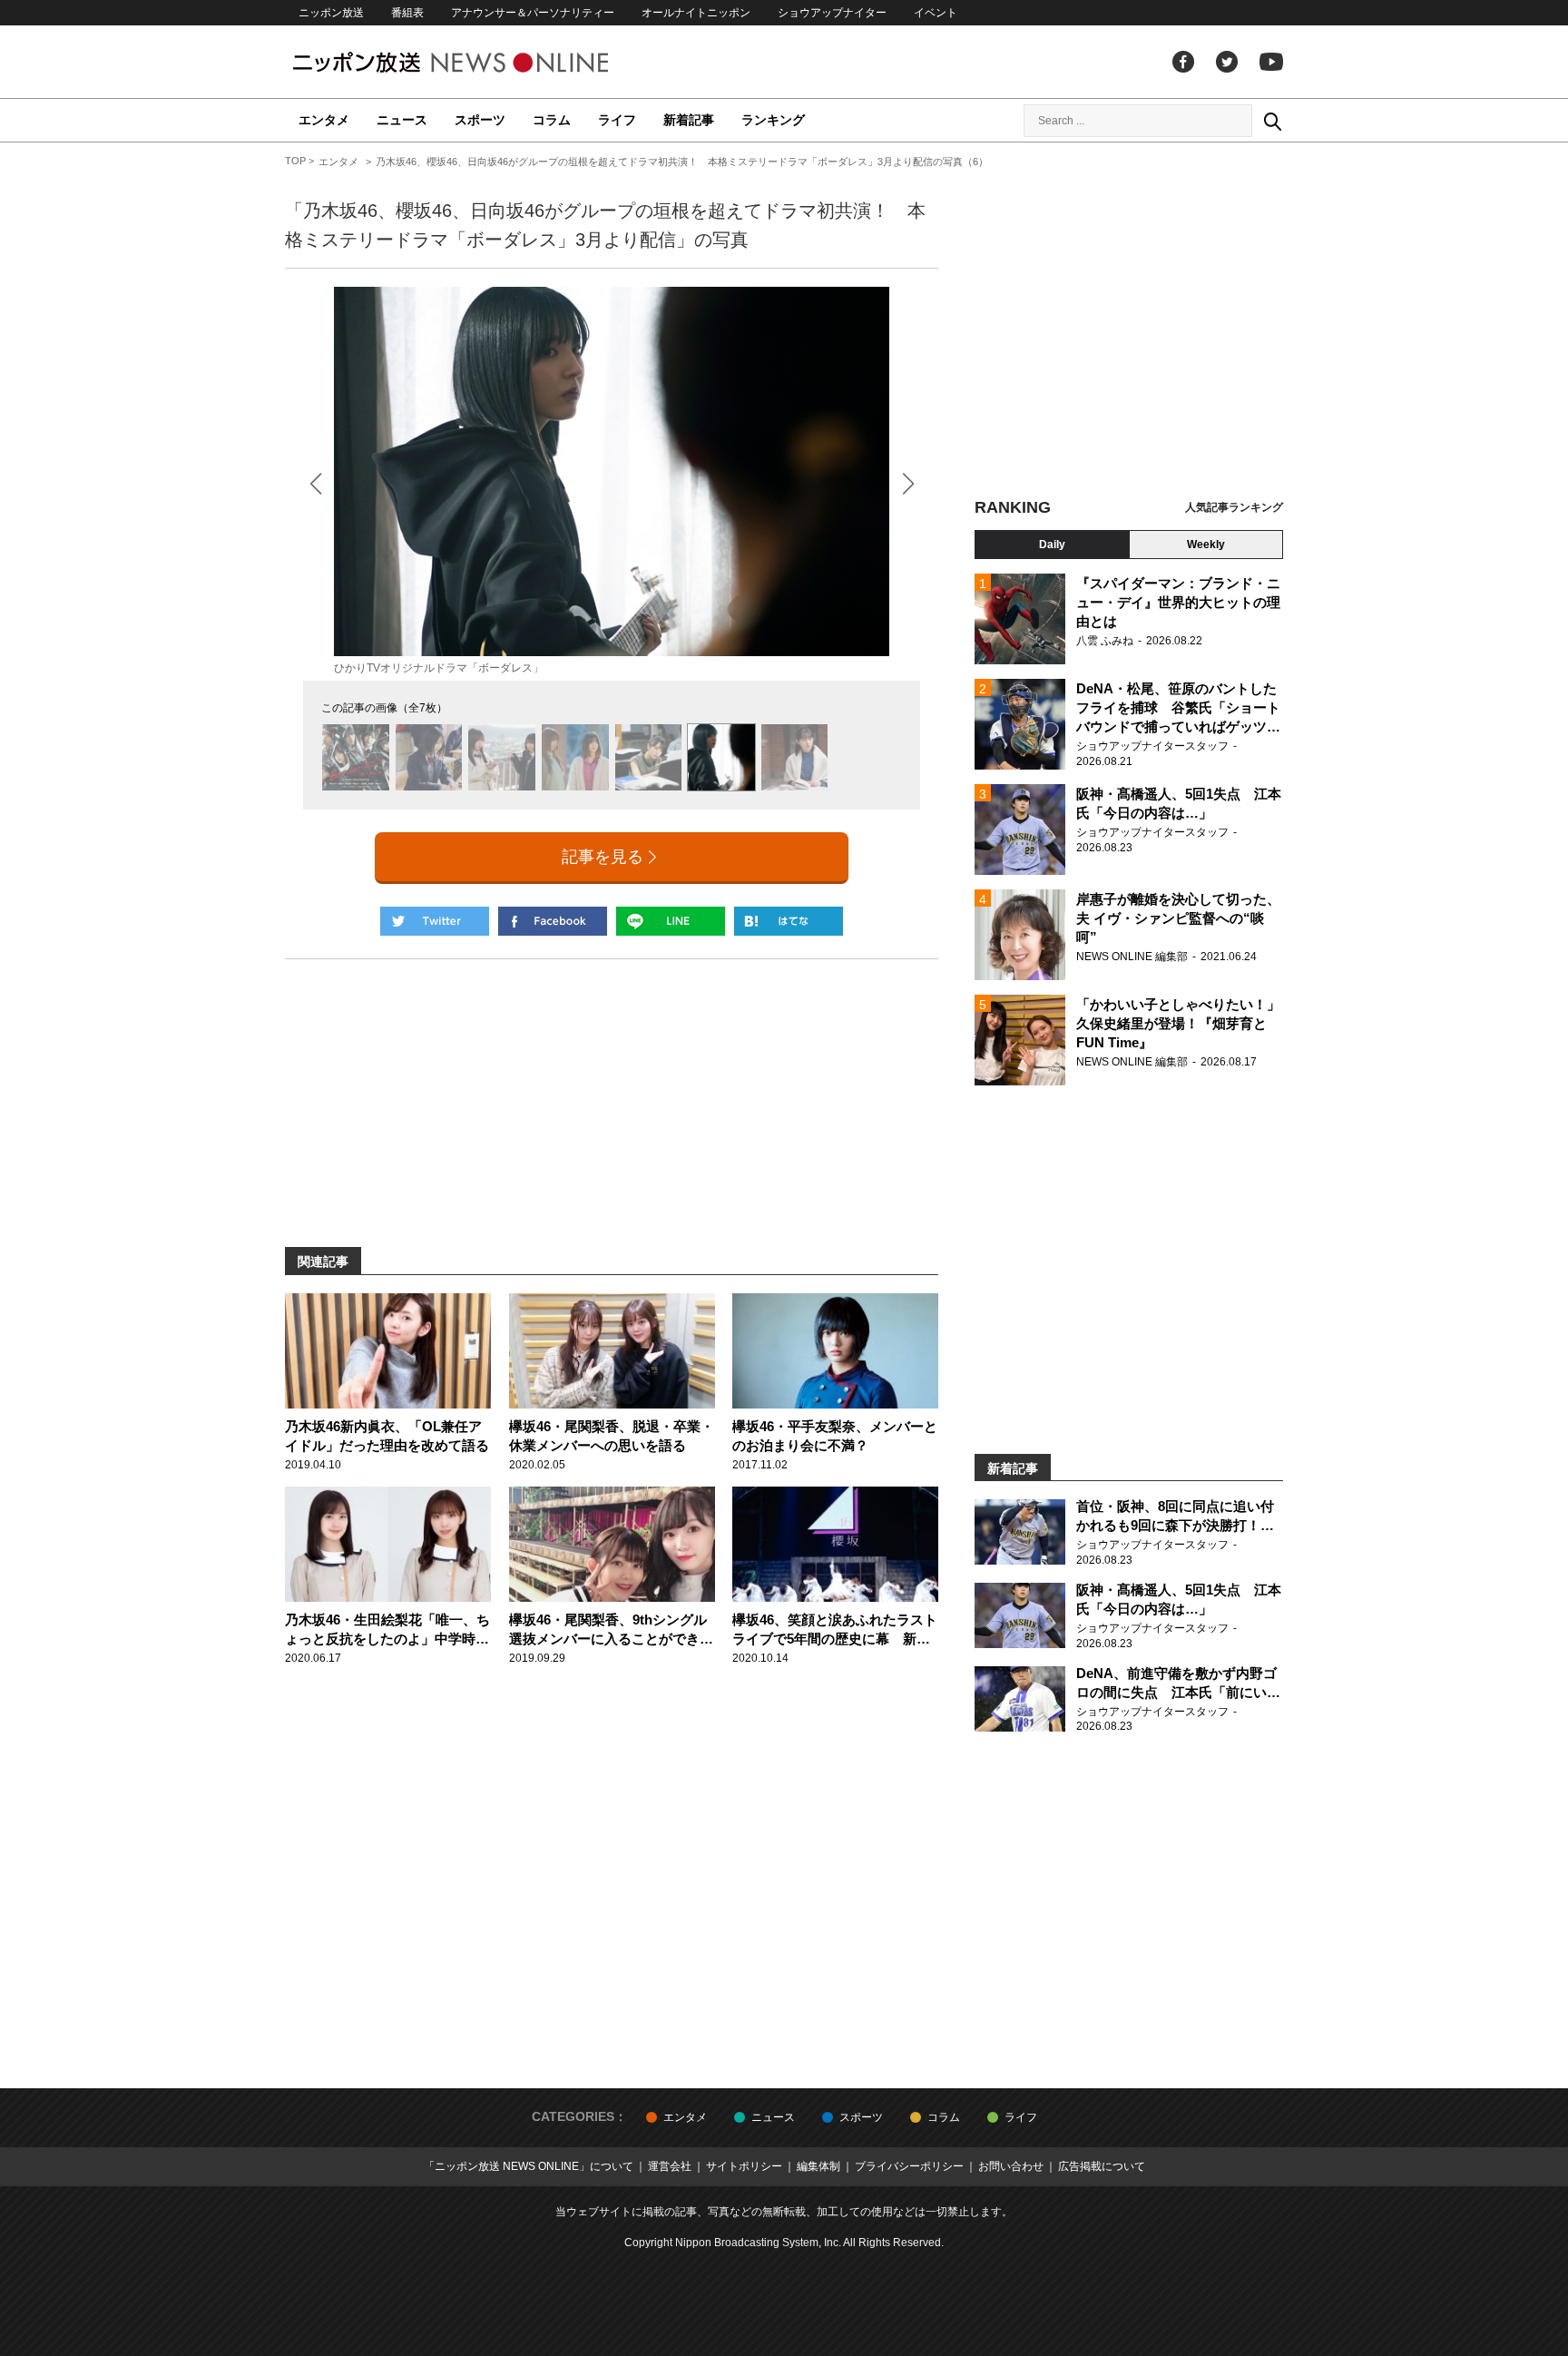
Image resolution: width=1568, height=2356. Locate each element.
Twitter (1227, 62)
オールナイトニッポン (696, 13)
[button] (908, 484)
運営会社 (670, 2166)
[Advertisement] (1129, 322)
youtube (1271, 62)
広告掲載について (1102, 2166)
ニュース (402, 120)
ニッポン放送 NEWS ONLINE (485, 62)
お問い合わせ (1011, 2166)
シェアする (553, 921)
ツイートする (435, 921)
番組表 (407, 13)
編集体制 (818, 2166)
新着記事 (689, 120)
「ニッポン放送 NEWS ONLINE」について (529, 2166)
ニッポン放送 (331, 13)
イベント (936, 13)
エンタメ (324, 120)
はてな (789, 921)
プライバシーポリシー (909, 2166)
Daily (1052, 545)
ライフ (617, 120)
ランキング (773, 120)
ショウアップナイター (832, 13)
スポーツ (480, 120)
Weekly (1206, 545)
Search (1272, 121)
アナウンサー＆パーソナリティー (533, 13)
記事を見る (603, 857)
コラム (552, 120)
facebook (1183, 62)
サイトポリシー (744, 2166)
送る (671, 921)
